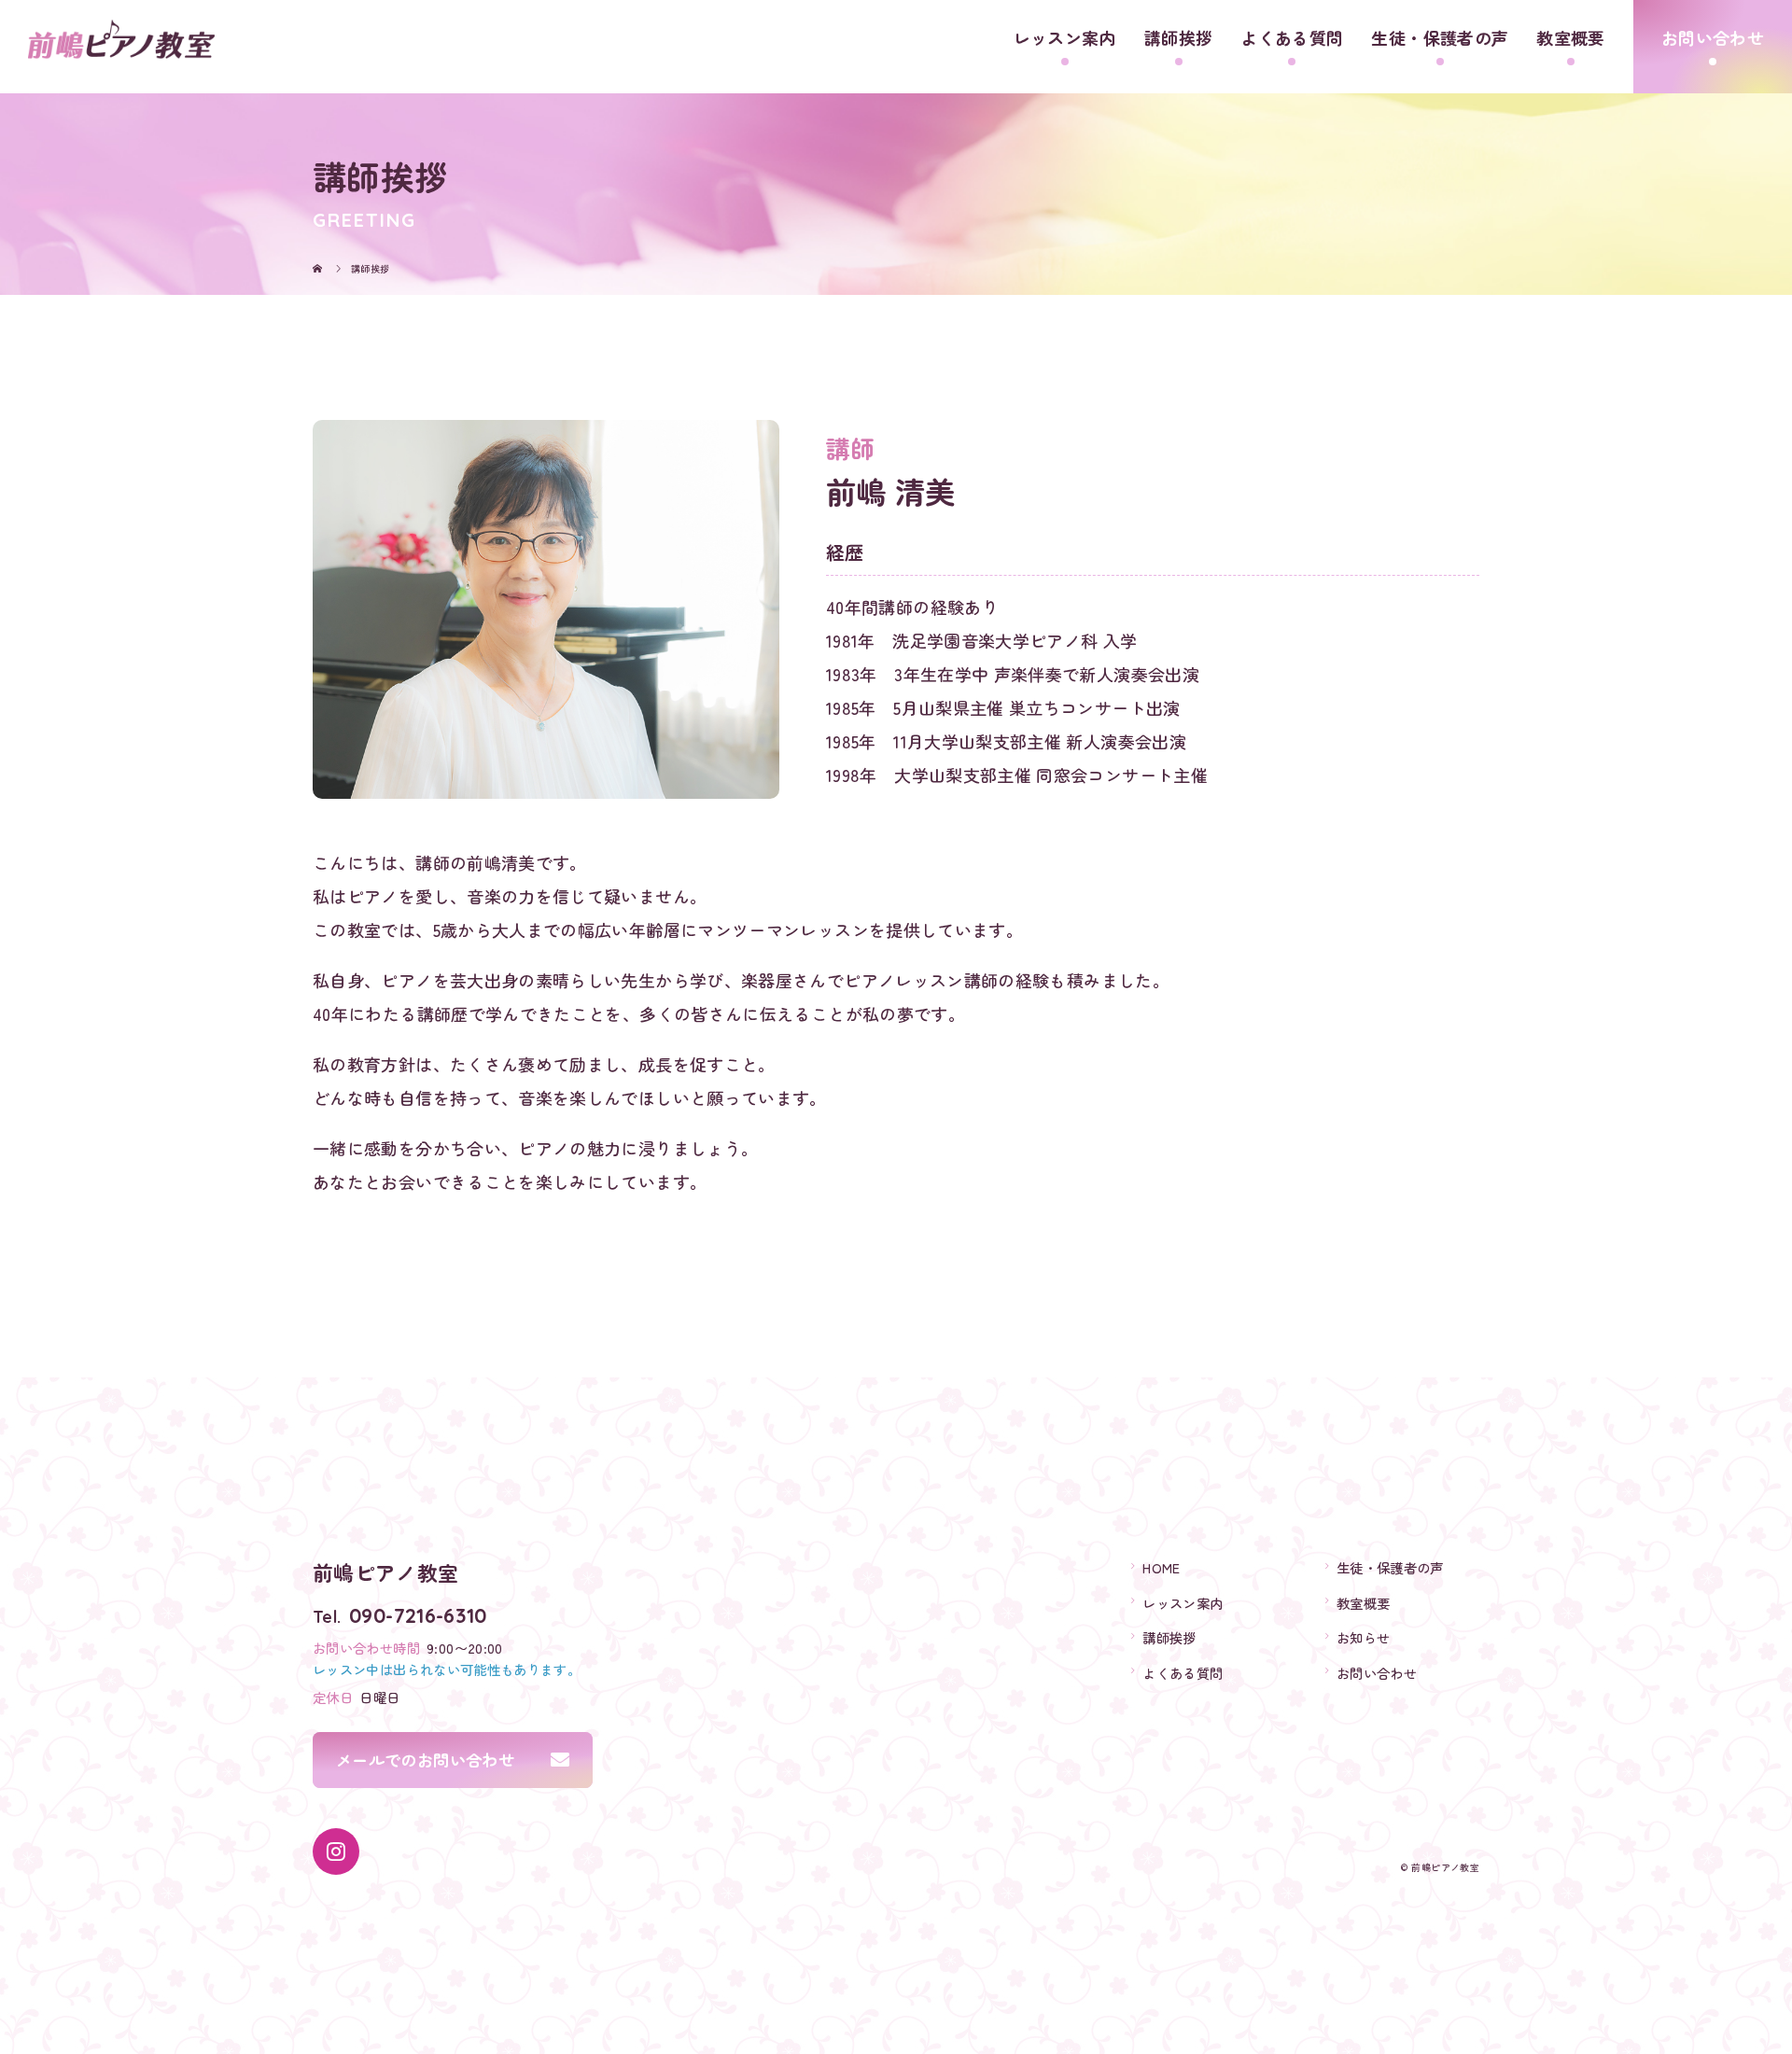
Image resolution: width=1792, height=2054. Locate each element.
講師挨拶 (1178, 37)
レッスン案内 (1065, 37)
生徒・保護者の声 (1440, 37)
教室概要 (1570, 37)
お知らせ (1363, 1637)
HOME (1161, 1567)
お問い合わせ (1713, 37)
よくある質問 (1292, 37)
